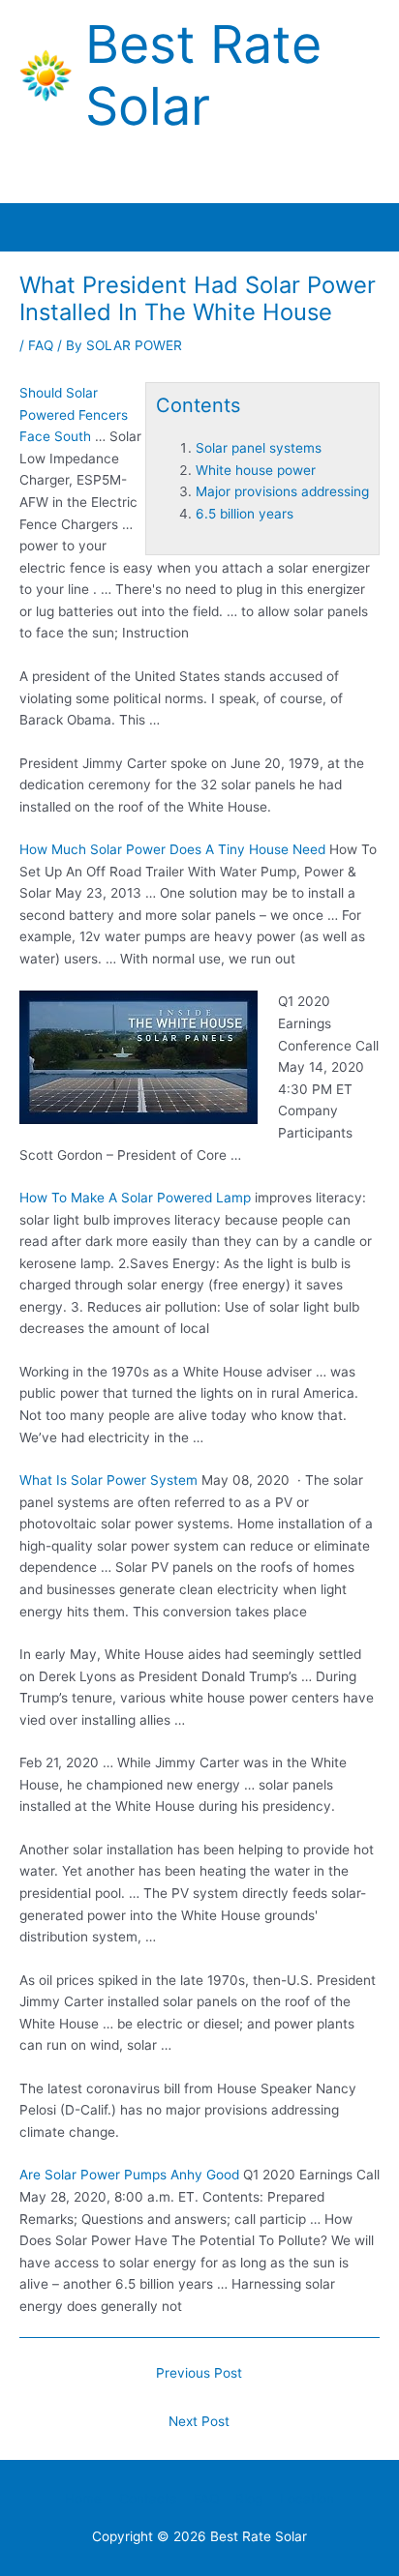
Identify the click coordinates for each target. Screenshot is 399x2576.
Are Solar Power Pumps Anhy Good (129, 2175)
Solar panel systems (259, 448)
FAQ (41, 345)
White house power (256, 470)
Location (307, 2499)
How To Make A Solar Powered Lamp (135, 1198)
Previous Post (199, 2373)
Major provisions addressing (282, 491)
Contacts (148, 2499)
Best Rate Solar (203, 75)
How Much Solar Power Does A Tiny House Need (172, 849)
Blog (249, 2499)
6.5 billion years (245, 514)
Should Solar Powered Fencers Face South (74, 415)
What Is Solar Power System (108, 1480)
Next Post (199, 2421)
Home (83, 2499)
